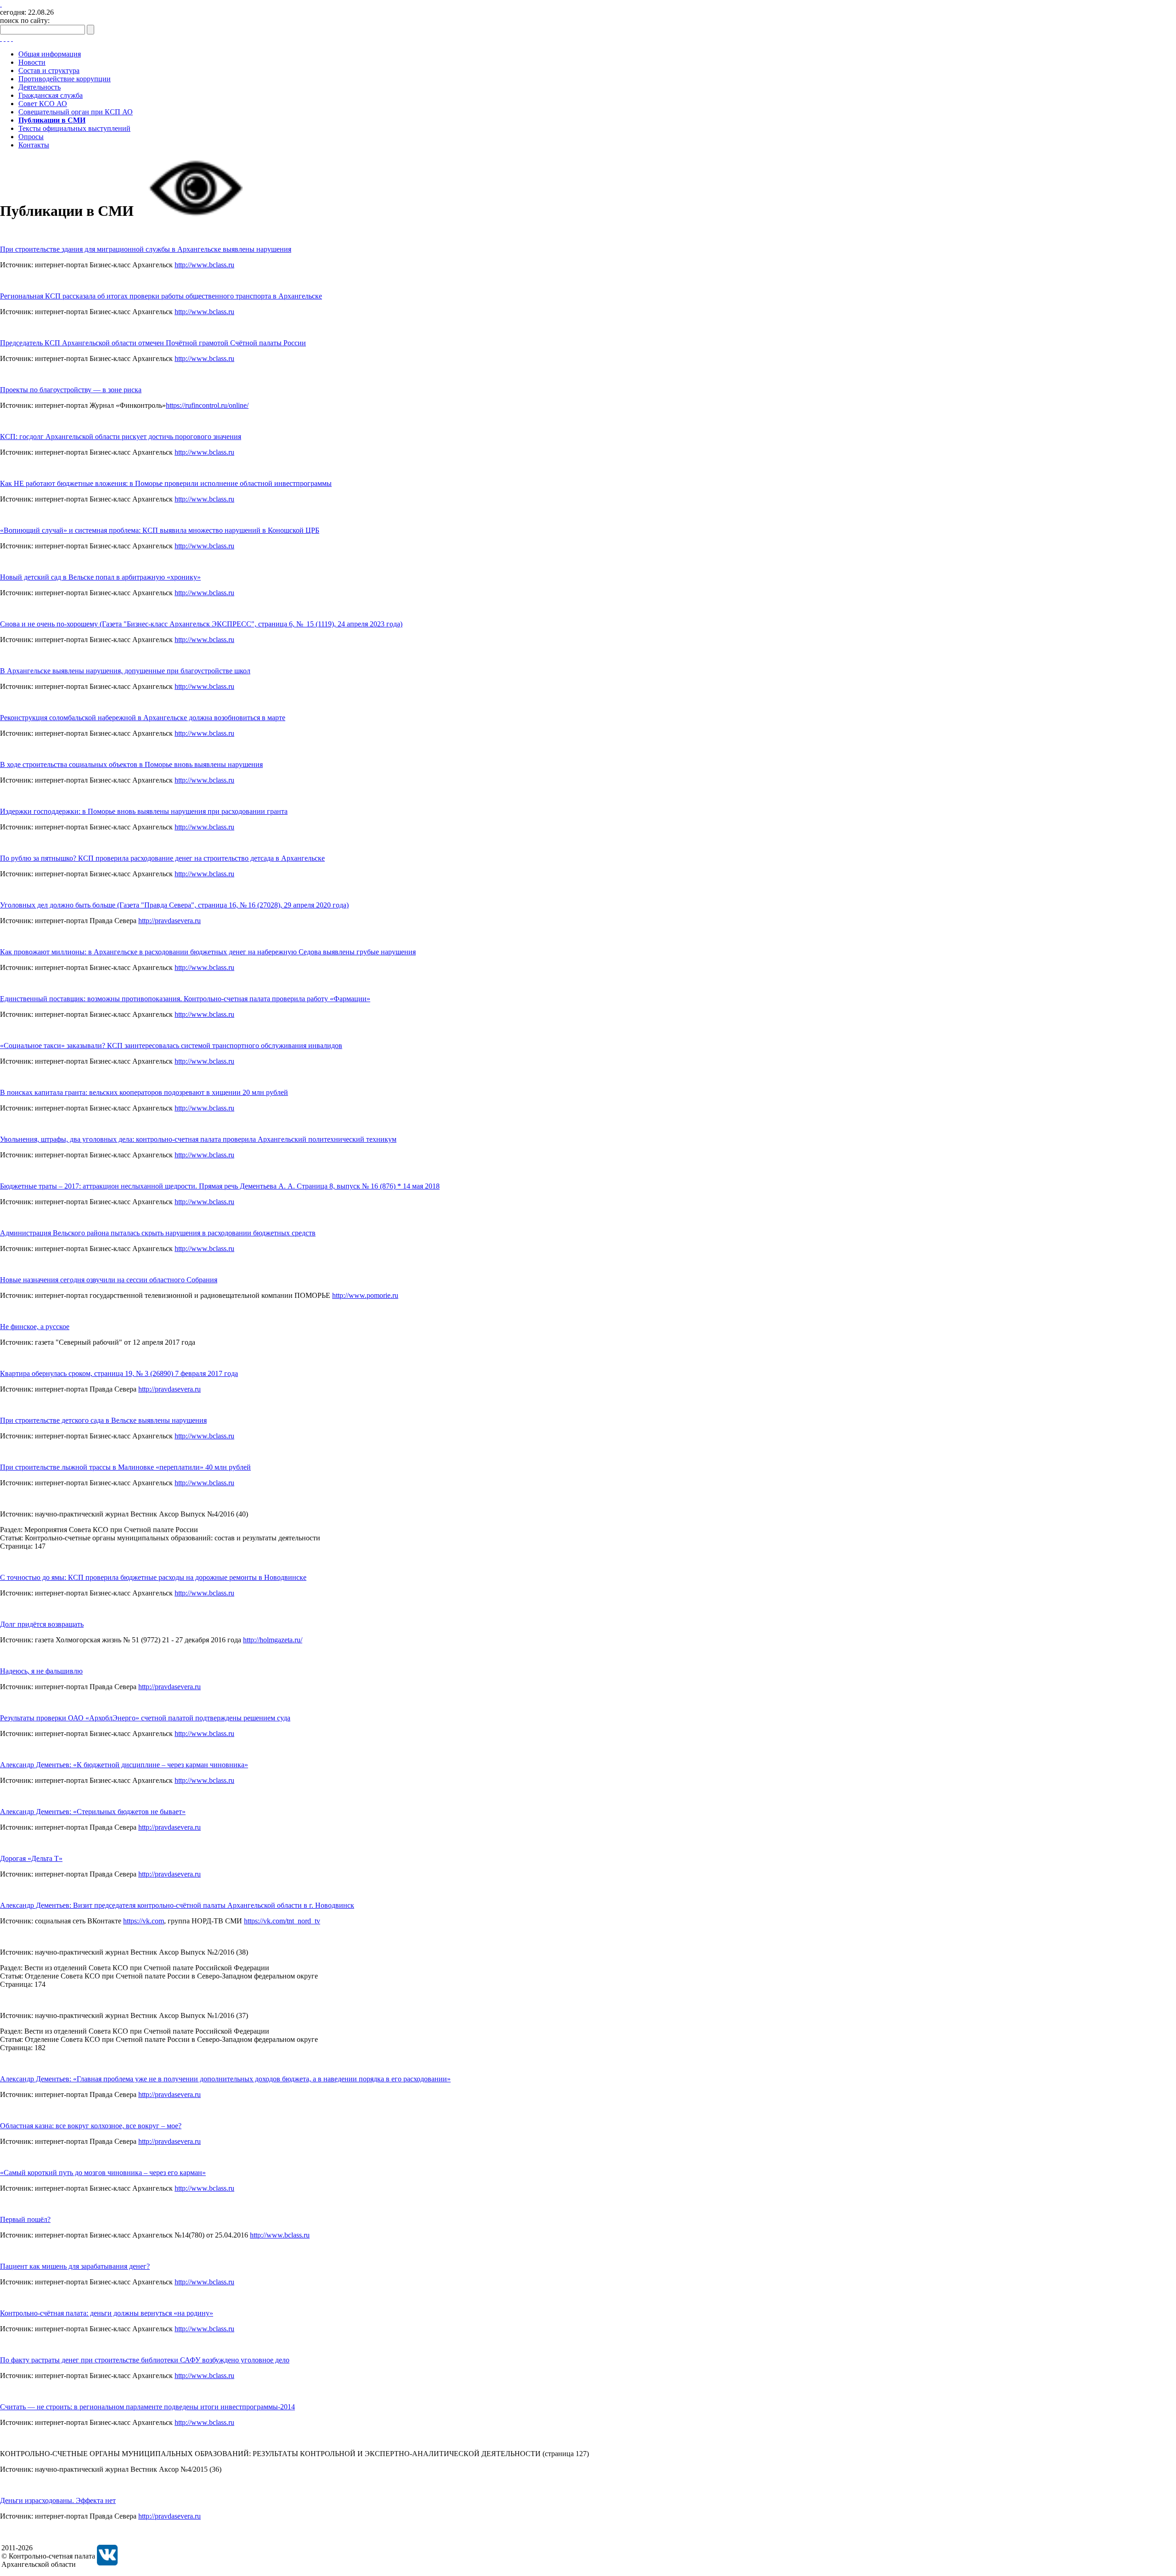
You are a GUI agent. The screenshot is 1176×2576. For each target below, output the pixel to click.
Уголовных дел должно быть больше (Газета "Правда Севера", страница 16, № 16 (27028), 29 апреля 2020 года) (174, 905)
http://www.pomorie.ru (365, 1295)
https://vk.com (144, 1921)
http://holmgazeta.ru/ (273, 1640)
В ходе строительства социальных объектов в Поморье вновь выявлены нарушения (131, 764)
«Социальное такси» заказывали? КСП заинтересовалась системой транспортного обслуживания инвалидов (171, 1046)
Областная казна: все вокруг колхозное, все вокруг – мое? (91, 2126)
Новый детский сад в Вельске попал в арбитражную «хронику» (100, 577)
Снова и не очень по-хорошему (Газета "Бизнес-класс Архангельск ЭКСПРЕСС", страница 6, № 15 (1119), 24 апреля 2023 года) (201, 624)
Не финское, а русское (35, 1327)
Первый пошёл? (25, 2219)
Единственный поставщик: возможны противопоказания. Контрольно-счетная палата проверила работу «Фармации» (185, 999)
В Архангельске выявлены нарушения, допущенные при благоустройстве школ (125, 671)
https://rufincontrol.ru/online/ (207, 405)
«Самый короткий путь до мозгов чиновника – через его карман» (103, 2173)
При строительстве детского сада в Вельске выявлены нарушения (103, 1420)
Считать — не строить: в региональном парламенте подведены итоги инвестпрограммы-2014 (147, 2407)
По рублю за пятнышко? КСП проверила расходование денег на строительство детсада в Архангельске (162, 858)
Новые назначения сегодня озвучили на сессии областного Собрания (109, 1280)
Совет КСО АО (43, 104)
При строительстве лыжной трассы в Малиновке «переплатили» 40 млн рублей (125, 1467)
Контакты (34, 145)
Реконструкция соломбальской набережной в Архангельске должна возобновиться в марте (143, 718)
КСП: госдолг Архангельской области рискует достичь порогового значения (121, 437)
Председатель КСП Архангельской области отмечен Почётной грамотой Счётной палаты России (153, 343)
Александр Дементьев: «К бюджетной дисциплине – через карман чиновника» (124, 1765)
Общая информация (50, 54)
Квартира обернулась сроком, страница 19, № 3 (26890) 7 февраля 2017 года (119, 1373)
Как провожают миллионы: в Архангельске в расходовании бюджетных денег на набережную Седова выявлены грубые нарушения (208, 952)
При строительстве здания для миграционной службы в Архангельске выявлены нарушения (146, 249)
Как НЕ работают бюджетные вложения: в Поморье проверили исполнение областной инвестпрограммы (166, 483)
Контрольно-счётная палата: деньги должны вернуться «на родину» (107, 2313)
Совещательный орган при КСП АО (76, 112)
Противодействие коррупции (65, 79)
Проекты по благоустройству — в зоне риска (71, 390)
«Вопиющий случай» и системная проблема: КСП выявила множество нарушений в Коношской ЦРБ (160, 530)
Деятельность (40, 87)
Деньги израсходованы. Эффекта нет (58, 2500)
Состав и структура (49, 70)
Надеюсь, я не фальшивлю (41, 1671)
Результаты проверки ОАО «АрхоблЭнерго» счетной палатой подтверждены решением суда (145, 1718)
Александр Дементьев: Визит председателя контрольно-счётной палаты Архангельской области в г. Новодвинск (177, 1905)
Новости (32, 62)
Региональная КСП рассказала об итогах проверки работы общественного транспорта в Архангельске (161, 296)
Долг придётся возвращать (42, 1624)
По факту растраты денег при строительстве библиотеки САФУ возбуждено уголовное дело (145, 2360)
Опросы (31, 137)
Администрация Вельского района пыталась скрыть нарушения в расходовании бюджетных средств (158, 1233)
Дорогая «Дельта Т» (31, 1858)
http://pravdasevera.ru (170, 921)
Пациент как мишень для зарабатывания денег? (75, 2266)
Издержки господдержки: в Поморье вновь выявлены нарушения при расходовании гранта (144, 811)
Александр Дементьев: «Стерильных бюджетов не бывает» (93, 1812)
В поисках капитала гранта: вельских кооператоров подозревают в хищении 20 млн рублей (144, 1092)
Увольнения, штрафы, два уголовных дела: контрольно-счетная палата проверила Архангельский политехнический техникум (198, 1139)
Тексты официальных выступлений (74, 128)
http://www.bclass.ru (204, 265)
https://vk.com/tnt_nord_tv (282, 1921)
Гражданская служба (51, 95)
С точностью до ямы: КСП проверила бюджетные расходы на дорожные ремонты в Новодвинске (153, 1577)
